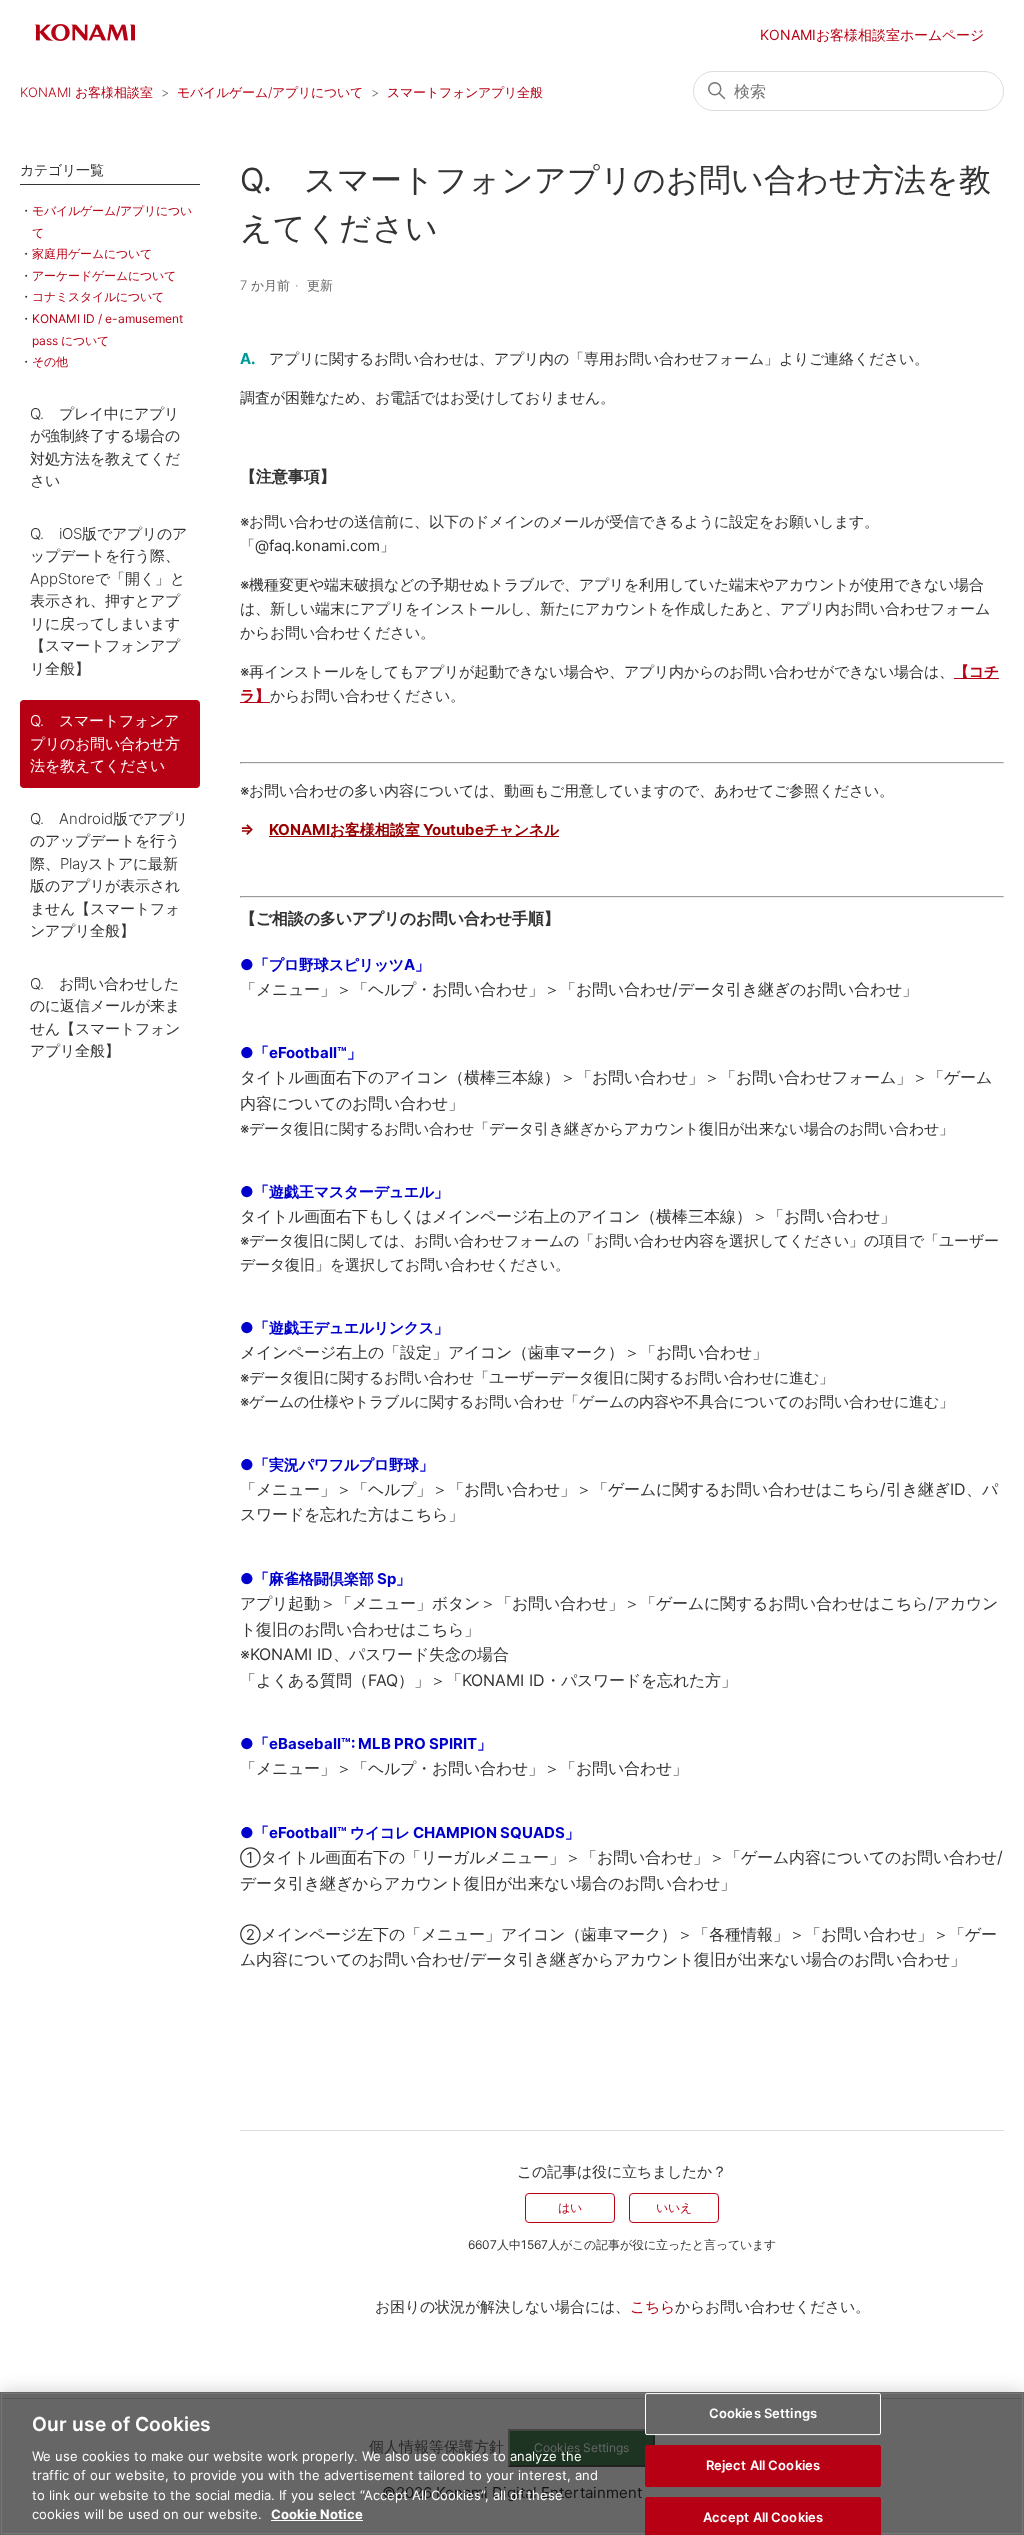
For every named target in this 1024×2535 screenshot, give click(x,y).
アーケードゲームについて (104, 275)
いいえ (674, 2207)
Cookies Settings (763, 2414)
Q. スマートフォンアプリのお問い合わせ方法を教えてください (105, 743)
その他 (50, 361)
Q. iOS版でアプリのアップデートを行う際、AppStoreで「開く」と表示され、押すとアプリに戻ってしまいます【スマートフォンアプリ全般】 (108, 601)
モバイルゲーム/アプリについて (270, 92)
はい (570, 2207)
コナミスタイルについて (98, 296)
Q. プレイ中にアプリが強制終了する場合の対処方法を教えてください (105, 447)
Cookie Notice (317, 2514)
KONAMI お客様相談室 (86, 92)
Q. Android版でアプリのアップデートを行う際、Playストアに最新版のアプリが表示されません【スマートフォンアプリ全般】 (109, 875)
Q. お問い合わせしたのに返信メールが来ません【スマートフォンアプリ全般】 (105, 1017)
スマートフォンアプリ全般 (465, 92)
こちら (652, 2306)
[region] (512, 2463)
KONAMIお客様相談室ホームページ (872, 34)
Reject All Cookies (763, 2465)
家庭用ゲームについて (92, 253)
